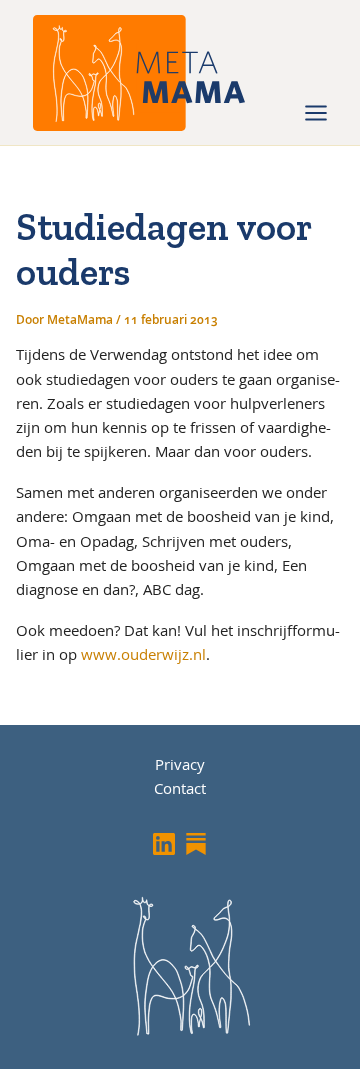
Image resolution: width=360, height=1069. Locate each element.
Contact (180, 788)
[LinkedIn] (164, 844)
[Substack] (196, 844)
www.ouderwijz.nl (143, 654)
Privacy (180, 764)
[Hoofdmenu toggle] (316, 113)
